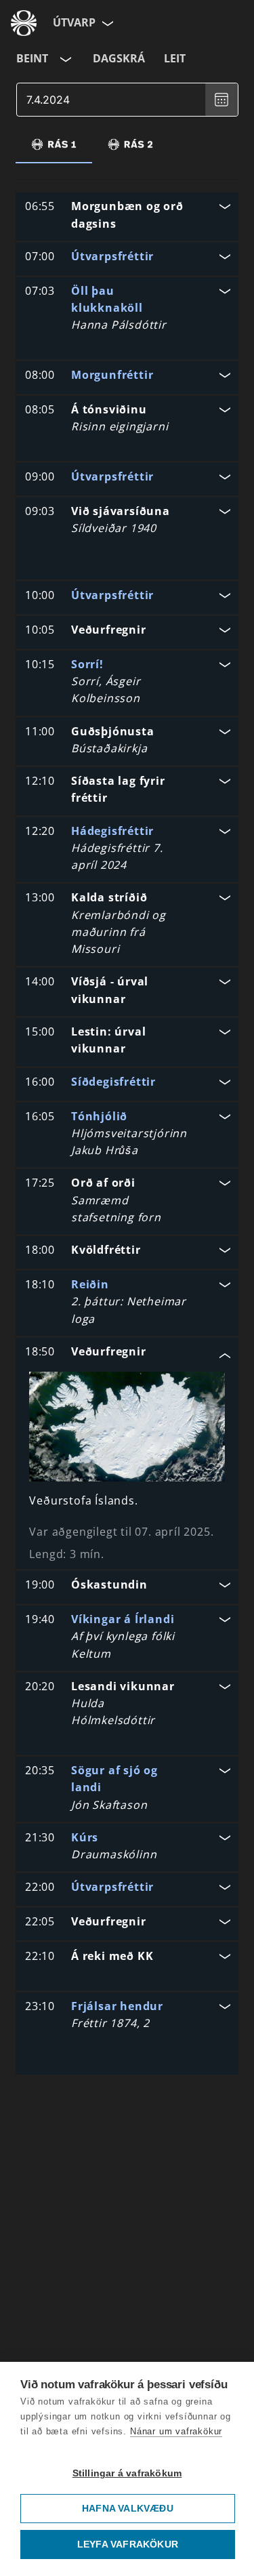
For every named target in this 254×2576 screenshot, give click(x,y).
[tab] (54, 144)
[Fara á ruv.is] (24, 23)
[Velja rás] (64, 59)
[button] (127, 217)
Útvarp (74, 22)
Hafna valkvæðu (128, 2509)
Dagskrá (119, 58)
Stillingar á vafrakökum (127, 2473)
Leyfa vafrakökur (128, 2544)
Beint (32, 58)
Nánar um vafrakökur (176, 2431)
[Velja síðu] (106, 23)
